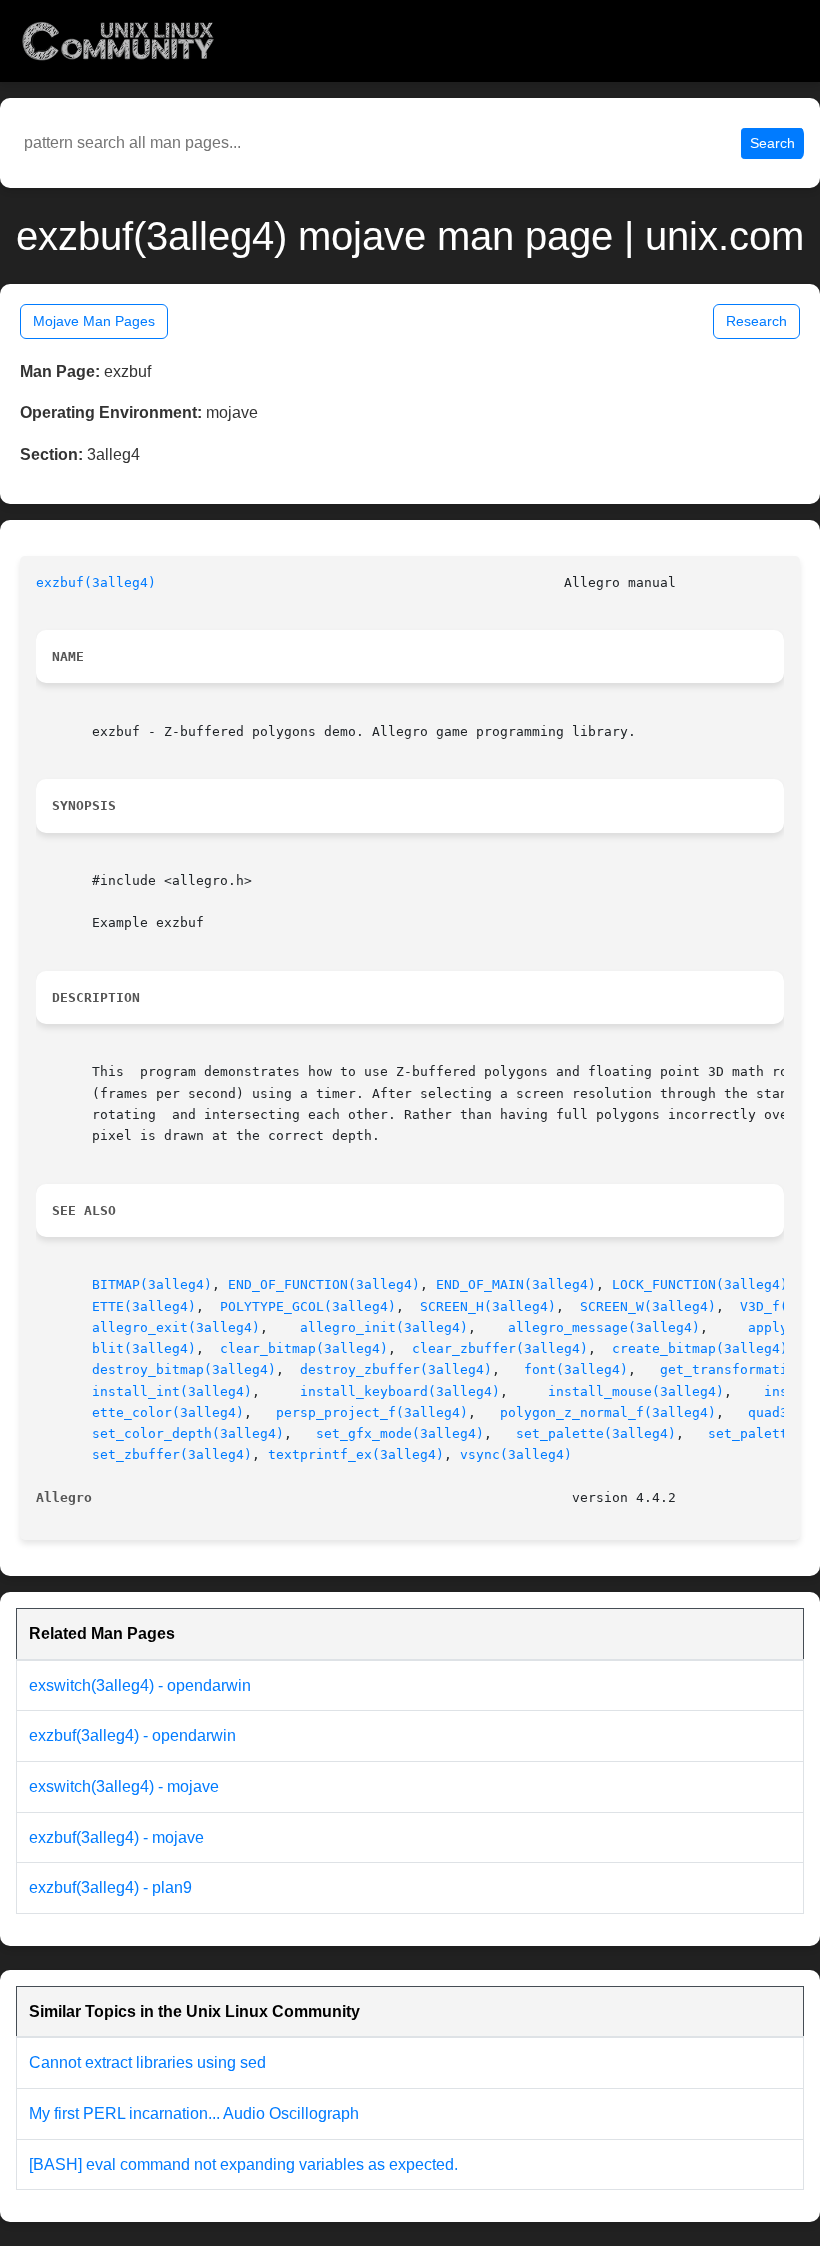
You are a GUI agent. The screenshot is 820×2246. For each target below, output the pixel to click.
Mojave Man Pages (94, 321)
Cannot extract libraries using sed (147, 2062)
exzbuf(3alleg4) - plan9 (110, 1887)
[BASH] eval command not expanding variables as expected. (243, 2164)
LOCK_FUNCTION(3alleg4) (700, 1284)
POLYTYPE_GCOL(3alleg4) (308, 1306)
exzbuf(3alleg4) (96, 582)
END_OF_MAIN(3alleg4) (516, 1284)
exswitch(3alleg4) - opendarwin (140, 1685)
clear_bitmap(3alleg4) (304, 1348)
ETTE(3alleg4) (144, 1306)
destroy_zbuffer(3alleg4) (396, 1369)
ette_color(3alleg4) (168, 1412)
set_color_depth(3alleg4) (188, 1433)
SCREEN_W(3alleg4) (648, 1306)
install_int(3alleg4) (172, 1391)
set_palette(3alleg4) (596, 1433)
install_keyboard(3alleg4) (400, 1391)
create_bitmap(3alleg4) (700, 1348)
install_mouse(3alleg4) (636, 1391)
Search (772, 143)
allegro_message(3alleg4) (604, 1327)
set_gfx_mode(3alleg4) (400, 1433)
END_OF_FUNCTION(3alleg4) (324, 1284)
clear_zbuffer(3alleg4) (500, 1348)
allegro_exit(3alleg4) (176, 1327)
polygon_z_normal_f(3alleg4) (608, 1412)
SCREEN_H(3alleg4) (488, 1306)
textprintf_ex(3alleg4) (356, 1454)
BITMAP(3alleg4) (152, 1284)
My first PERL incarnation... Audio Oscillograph (194, 2113)
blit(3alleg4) (144, 1348)
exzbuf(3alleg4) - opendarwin (132, 1735)
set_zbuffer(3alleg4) (172, 1454)
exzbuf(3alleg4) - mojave (116, 1837)
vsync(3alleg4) (516, 1454)
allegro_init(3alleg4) (384, 1327)
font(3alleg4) (576, 1369)
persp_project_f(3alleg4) (372, 1412)
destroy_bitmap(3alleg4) (184, 1369)
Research (756, 321)
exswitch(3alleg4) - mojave (124, 1786)
